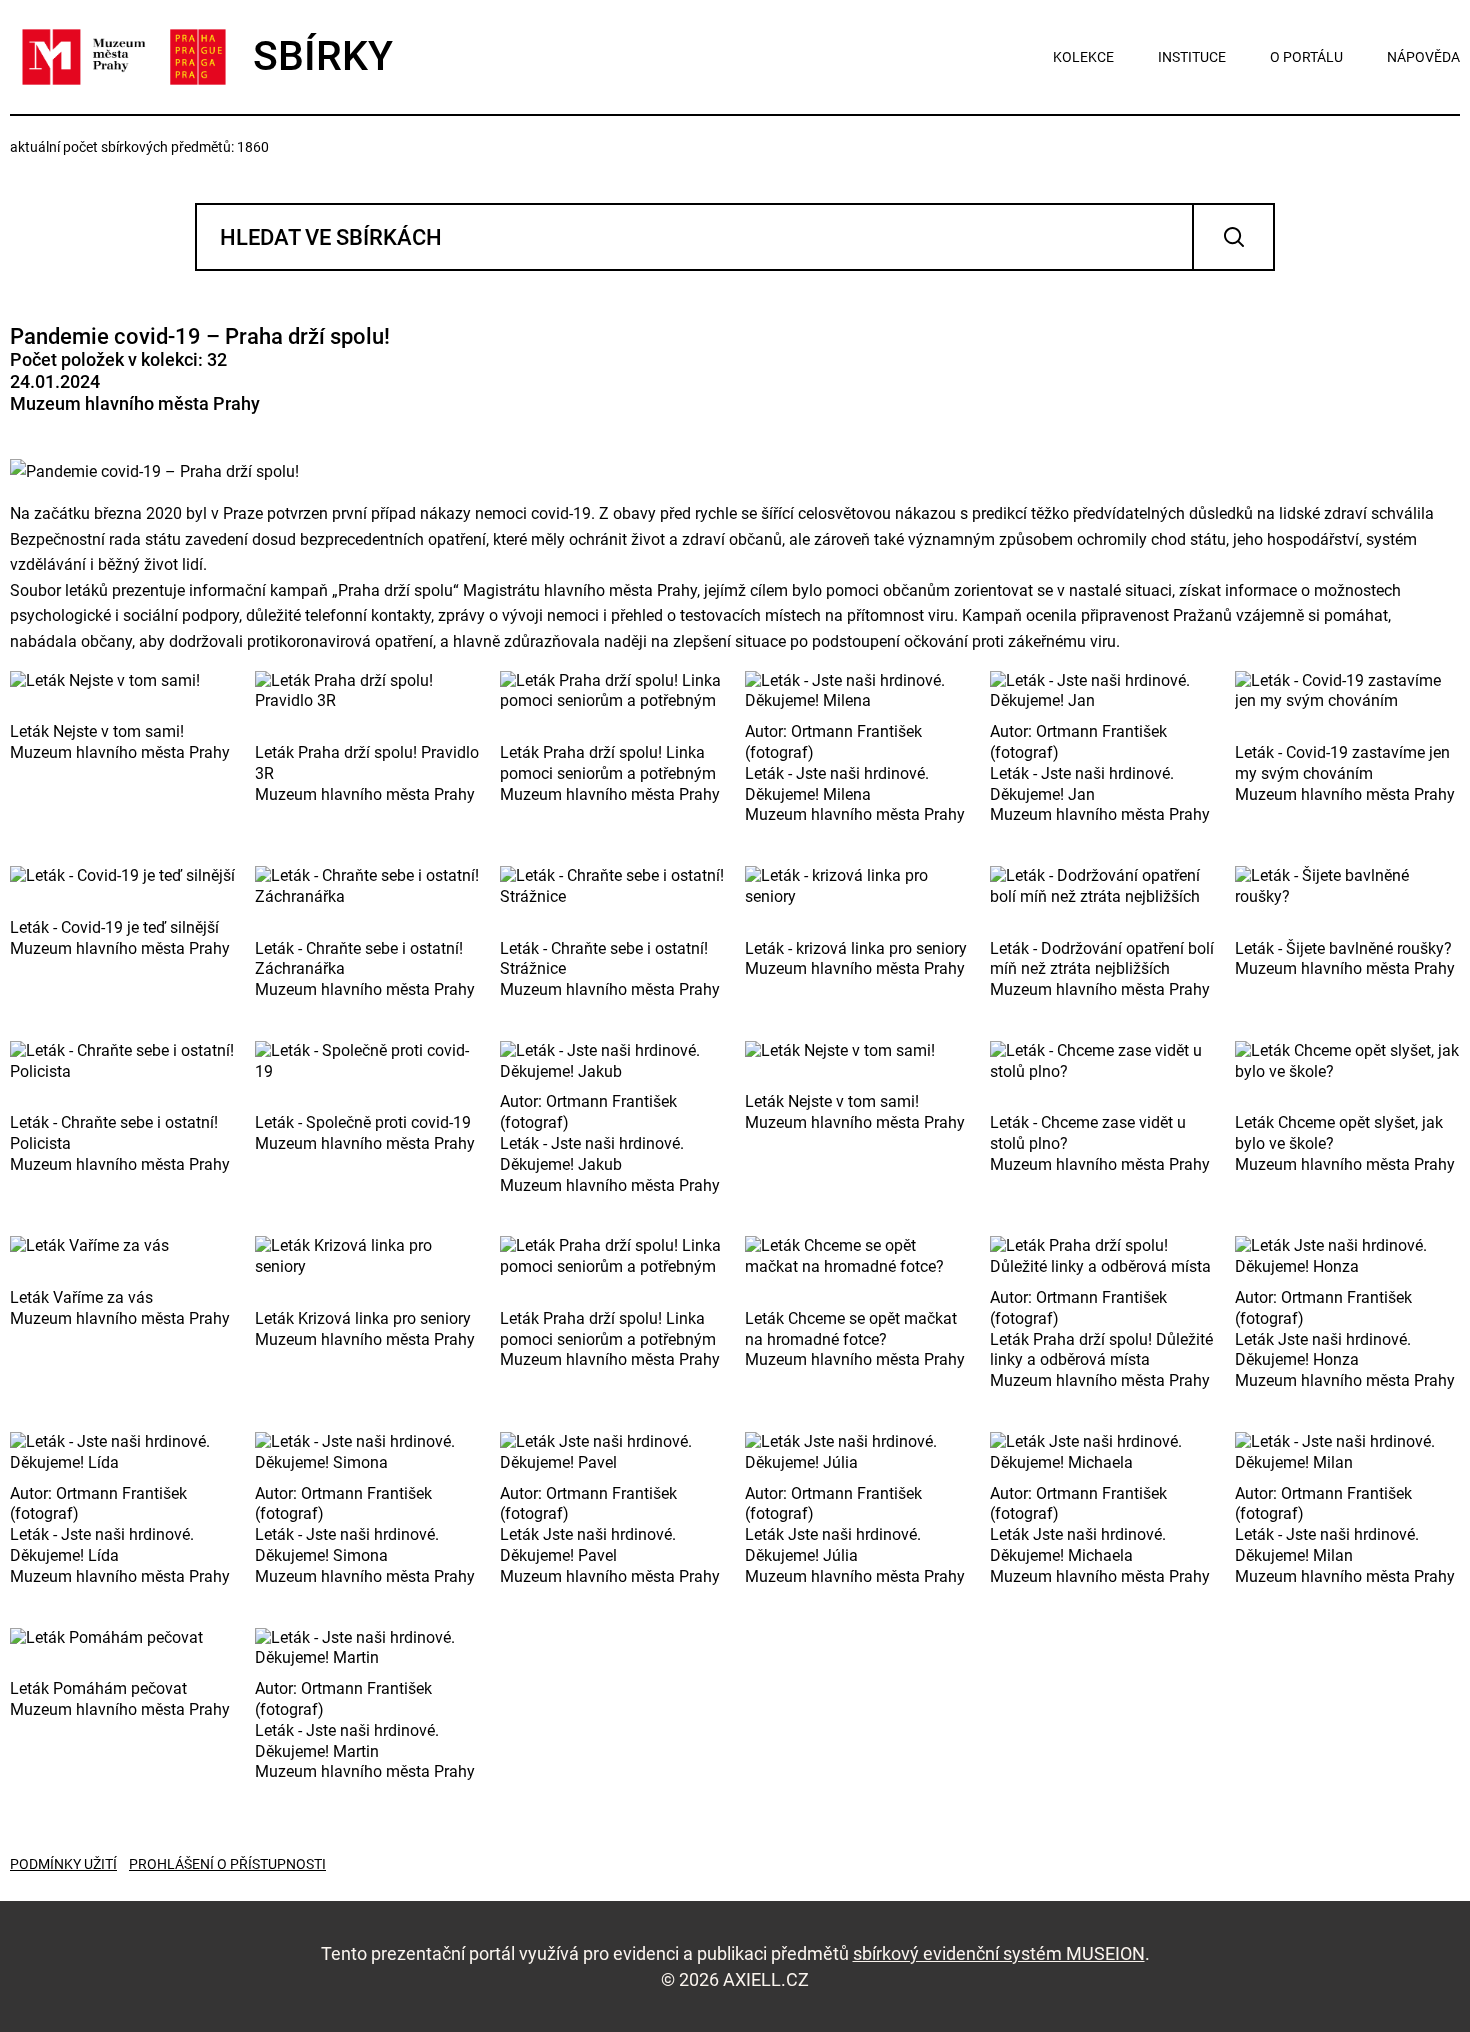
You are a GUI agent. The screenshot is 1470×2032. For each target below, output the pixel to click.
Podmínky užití (63, 1864)
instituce (1192, 57)
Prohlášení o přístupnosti (227, 1864)
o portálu (1306, 57)
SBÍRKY (323, 56)
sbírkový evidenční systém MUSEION (999, 1953)
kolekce (1083, 57)
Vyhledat (1233, 237)
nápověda (1423, 57)
